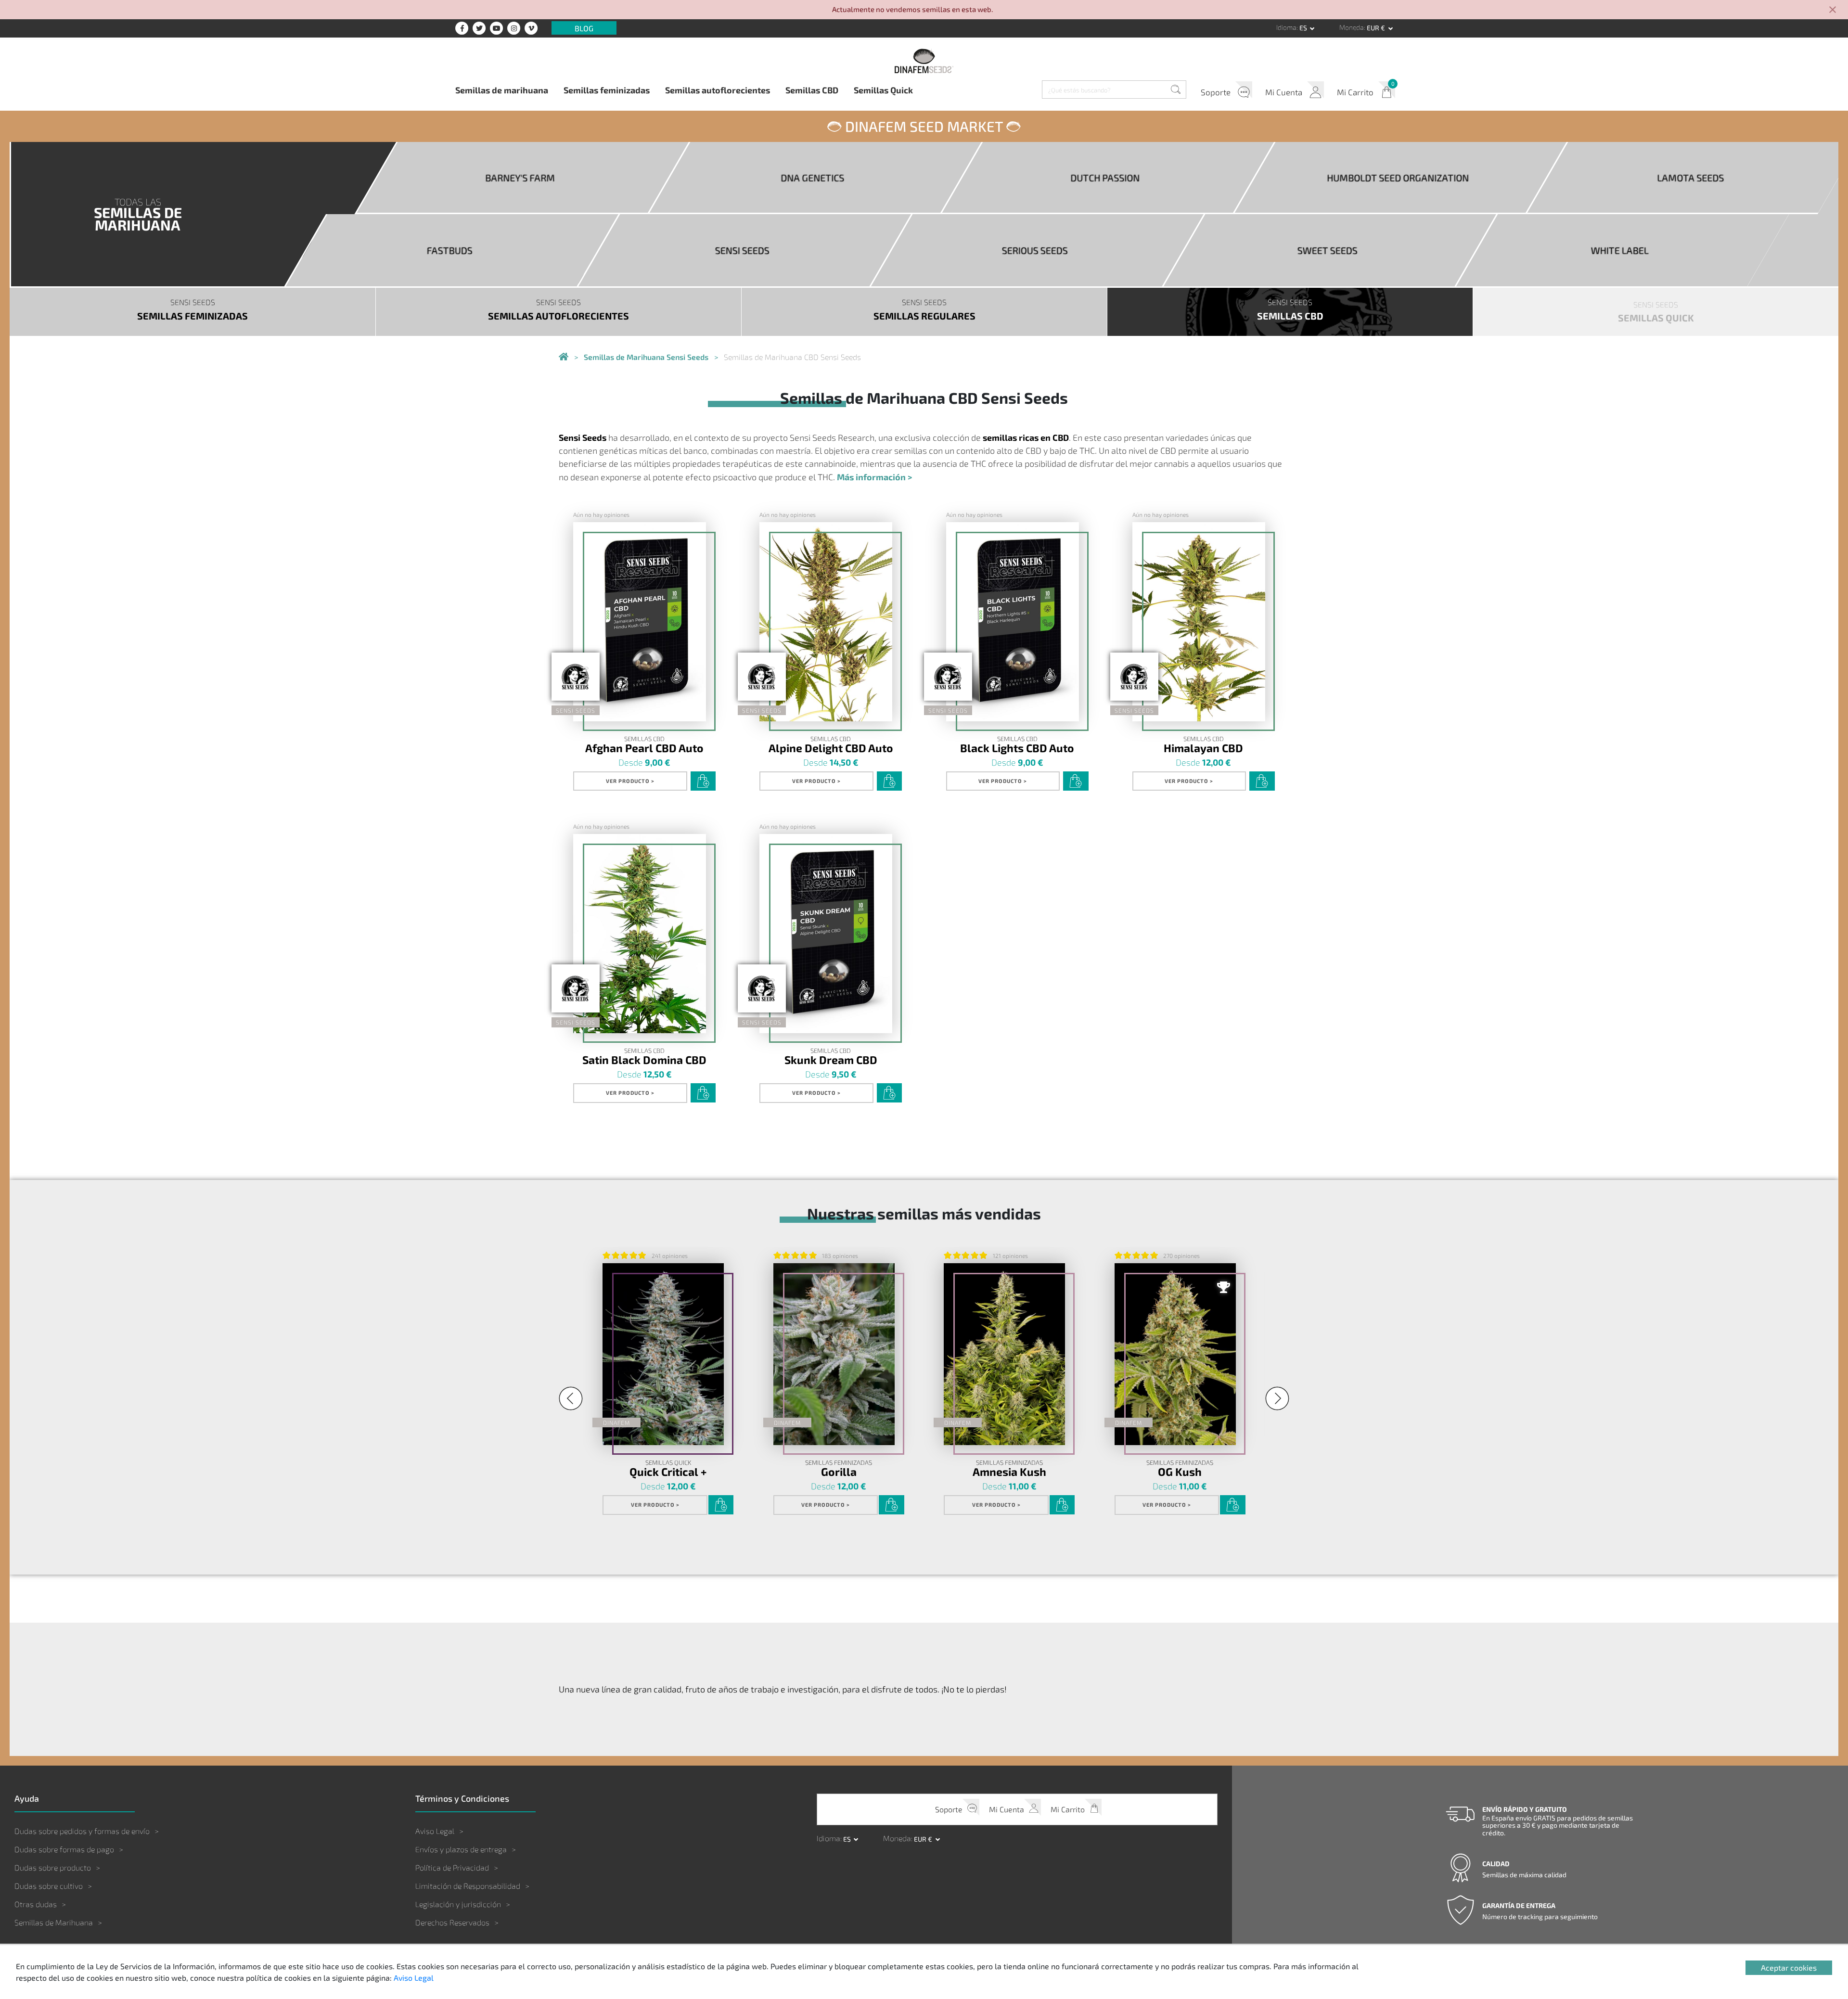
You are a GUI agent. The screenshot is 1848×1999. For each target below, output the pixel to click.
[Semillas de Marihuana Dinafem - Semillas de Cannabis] (564, 357)
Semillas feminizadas (607, 90)
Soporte (1216, 92)
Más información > (874, 477)
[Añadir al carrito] (703, 781)
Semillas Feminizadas (839, 1463)
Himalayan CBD (1203, 748)
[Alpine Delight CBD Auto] (826, 622)
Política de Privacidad (452, 1867)
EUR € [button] (1377, 28)
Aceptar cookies (1789, 1967)
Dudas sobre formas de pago (64, 1849)
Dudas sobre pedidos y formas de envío (82, 1831)
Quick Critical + (668, 1471)
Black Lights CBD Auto (1017, 748)
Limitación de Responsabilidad (468, 1886)
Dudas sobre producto (53, 1867)
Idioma (1286, 27)
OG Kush (1180, 1471)
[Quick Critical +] (663, 1354)
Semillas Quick (883, 90)
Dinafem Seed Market (924, 126)
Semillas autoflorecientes (718, 90)
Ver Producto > (630, 781)
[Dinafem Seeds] (924, 61)
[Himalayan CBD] (1199, 622)
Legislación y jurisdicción (458, 1904)
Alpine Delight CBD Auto (831, 748)
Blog (584, 28)
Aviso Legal (435, 1831)
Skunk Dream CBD (831, 1059)
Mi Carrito (1355, 92)
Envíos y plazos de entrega (461, 1849)
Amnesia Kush (1009, 1471)
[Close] (1833, 10)
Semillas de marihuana (502, 90)
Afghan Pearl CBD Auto (644, 748)
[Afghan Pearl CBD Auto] (640, 622)
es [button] (1304, 28)
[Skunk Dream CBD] (826, 934)
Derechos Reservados (452, 1922)
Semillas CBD (812, 90)
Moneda (1352, 27)
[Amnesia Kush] (1004, 1354)
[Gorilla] (834, 1354)
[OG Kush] (1175, 1354)
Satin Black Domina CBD (644, 1059)
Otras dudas (36, 1904)
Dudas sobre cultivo (49, 1886)
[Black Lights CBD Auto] (1013, 622)
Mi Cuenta (1284, 92)
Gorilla (839, 1471)
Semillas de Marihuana (54, 1922)
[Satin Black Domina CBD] (640, 934)
